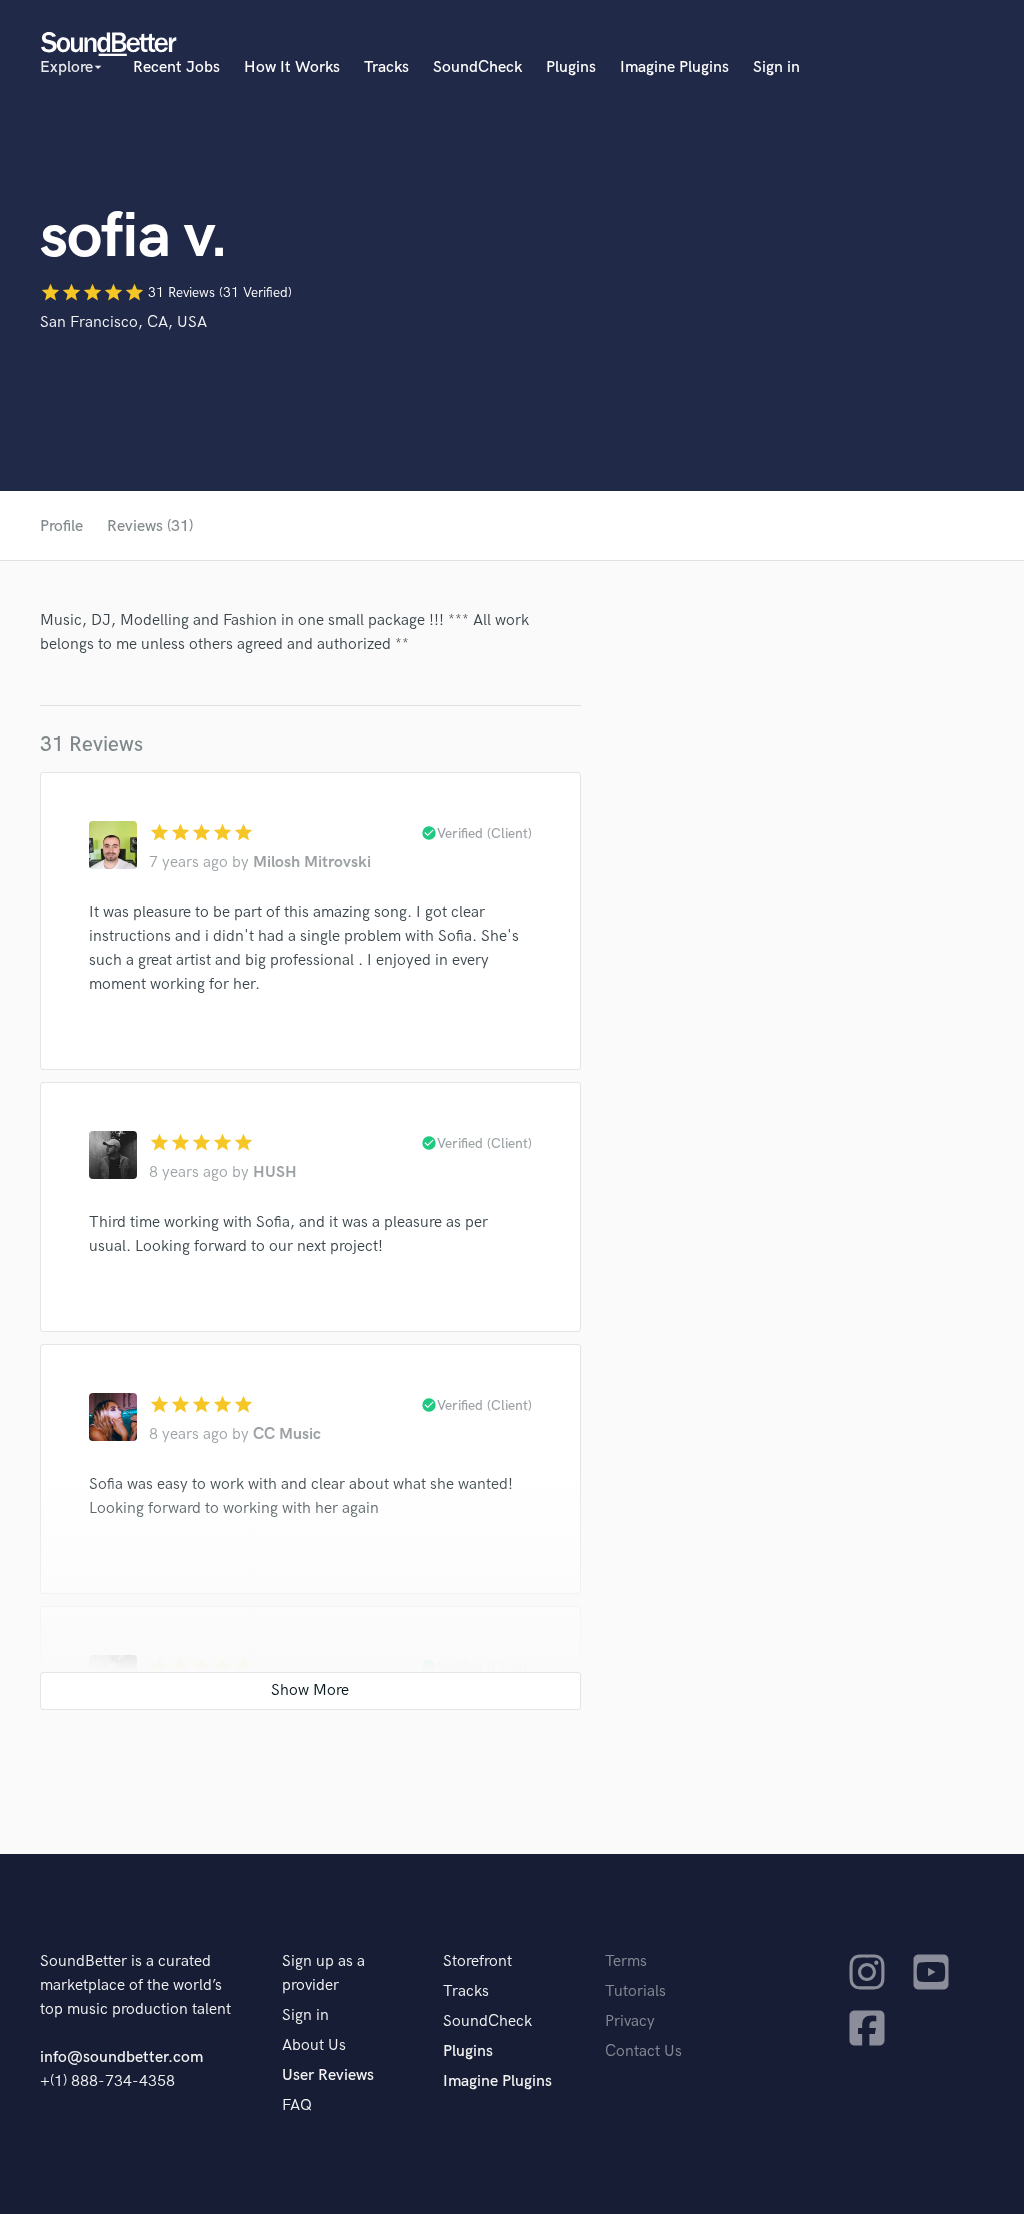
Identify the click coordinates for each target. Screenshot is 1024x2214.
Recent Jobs (176, 67)
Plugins (571, 67)
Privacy (630, 2021)
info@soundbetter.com (121, 2057)
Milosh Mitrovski (312, 862)
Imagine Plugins (674, 67)
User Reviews (328, 2075)
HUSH (275, 1172)
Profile (61, 526)
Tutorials (635, 1991)
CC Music (287, 1434)
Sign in (776, 67)
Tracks (386, 67)
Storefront (477, 1961)
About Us (314, 2045)
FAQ (297, 2105)
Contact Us (643, 2051)
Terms (626, 1961)
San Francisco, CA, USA (123, 322)
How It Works (292, 67)
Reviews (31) (150, 526)
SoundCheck (477, 67)
